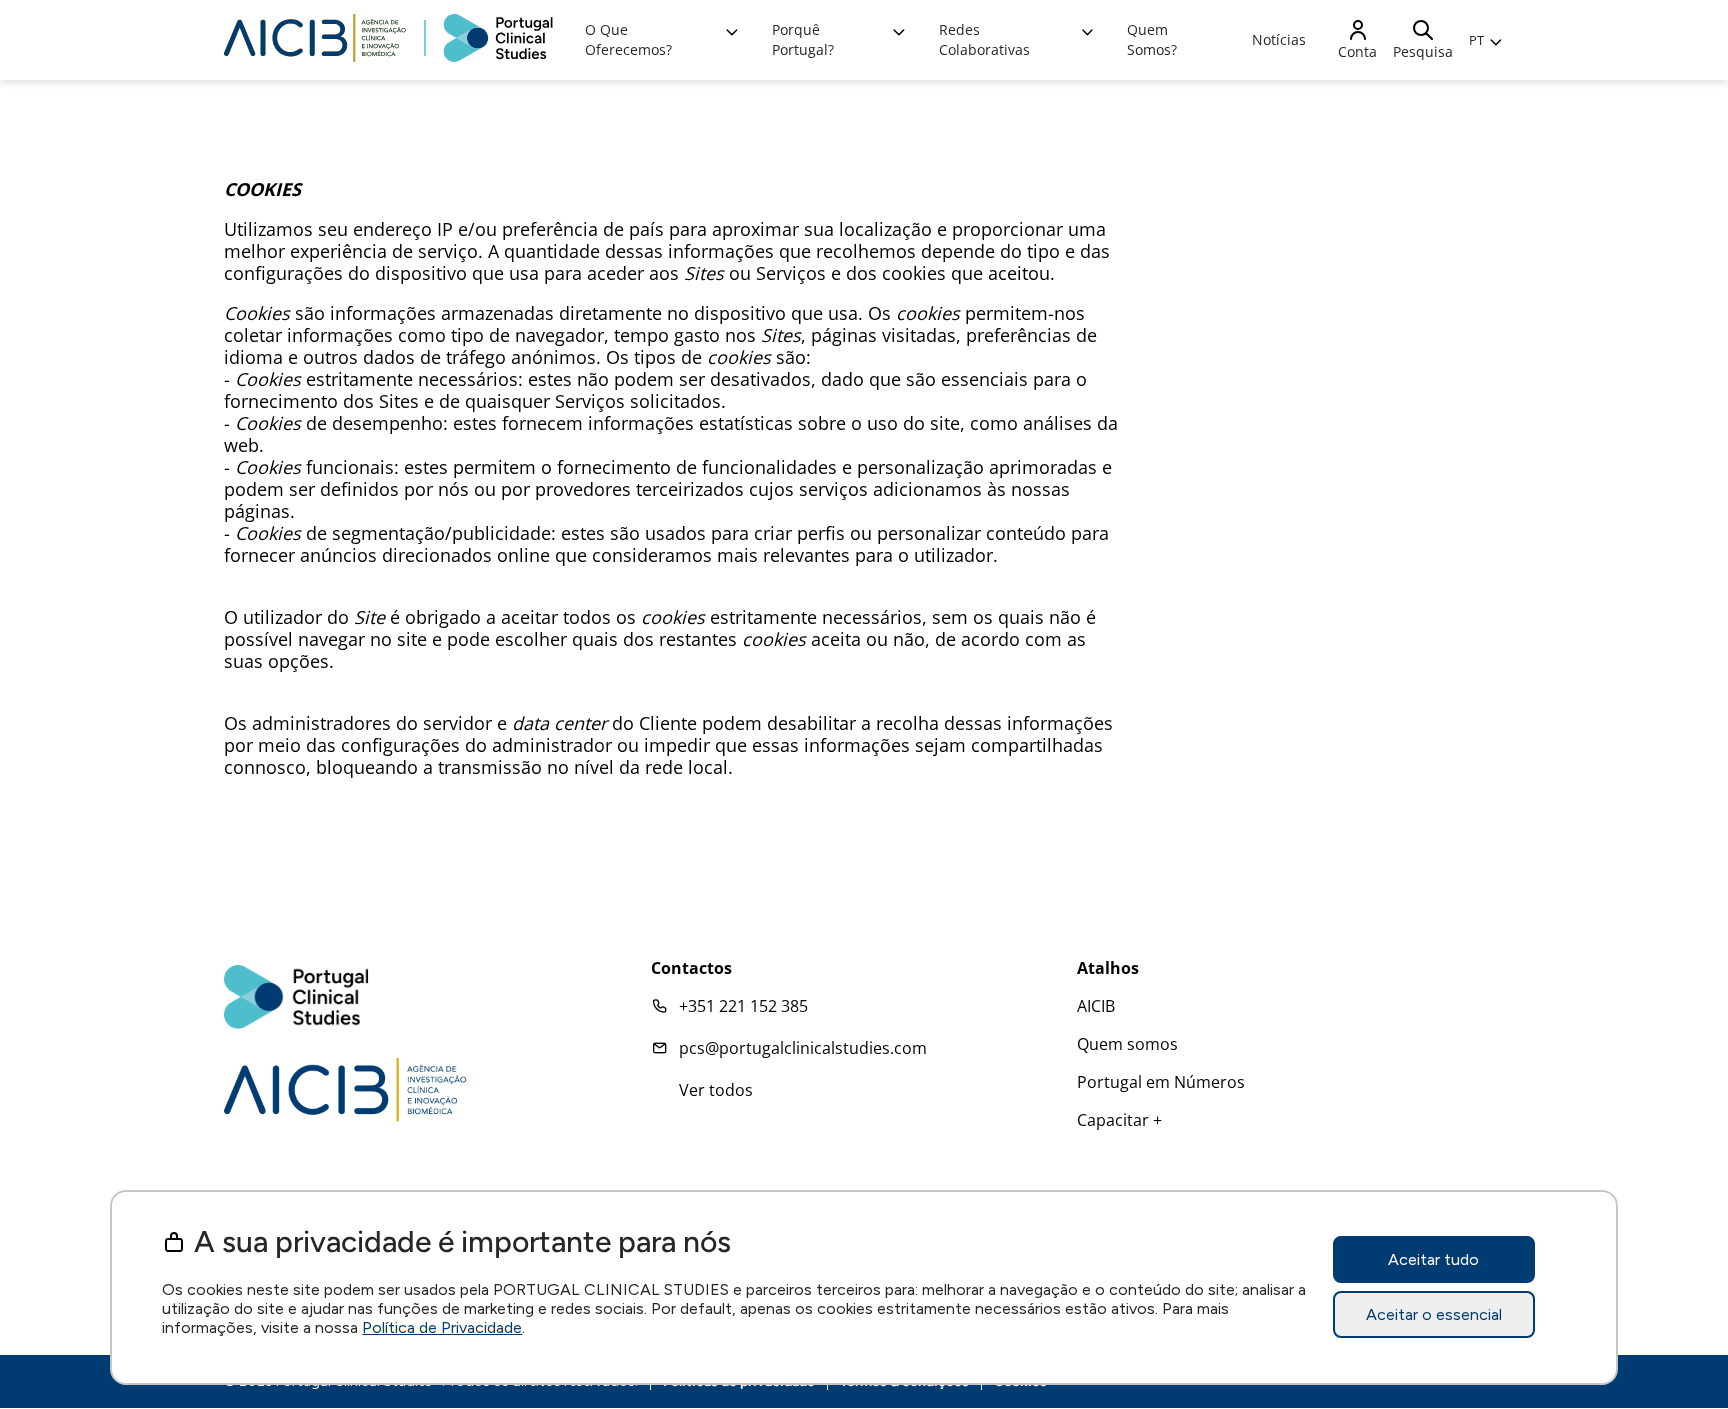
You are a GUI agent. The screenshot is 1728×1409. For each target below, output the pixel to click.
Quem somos (1127, 1044)
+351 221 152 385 (743, 1006)
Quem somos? (1152, 39)
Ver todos (716, 1090)
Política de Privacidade (442, 1327)
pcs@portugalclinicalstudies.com (803, 1048)
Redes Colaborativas (984, 39)
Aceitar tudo (1433, 1260)
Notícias (1279, 39)
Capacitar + (1119, 1120)
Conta (1357, 51)
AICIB (1096, 1006)
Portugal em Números (1161, 1082)
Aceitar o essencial (1434, 1315)
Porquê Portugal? (803, 39)
